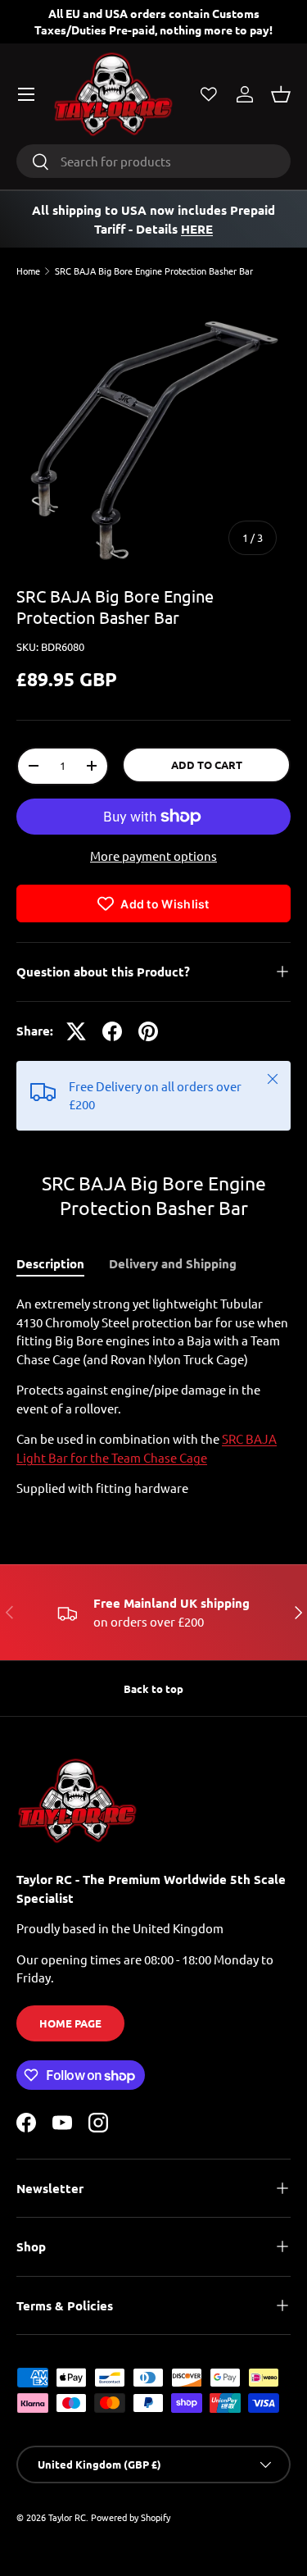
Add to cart (207, 765)
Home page (70, 2023)
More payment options (153, 856)
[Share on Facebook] (112, 1031)
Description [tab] (50, 1263)
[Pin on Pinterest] (148, 1031)
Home (28, 271)
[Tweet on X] (76, 1031)
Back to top (153, 1689)
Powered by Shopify (131, 2517)
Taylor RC (67, 2517)
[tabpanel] (153, 1396)
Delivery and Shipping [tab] (173, 1263)
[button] (281, 94)
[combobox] (153, 161)
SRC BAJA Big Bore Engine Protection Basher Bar (154, 271)
